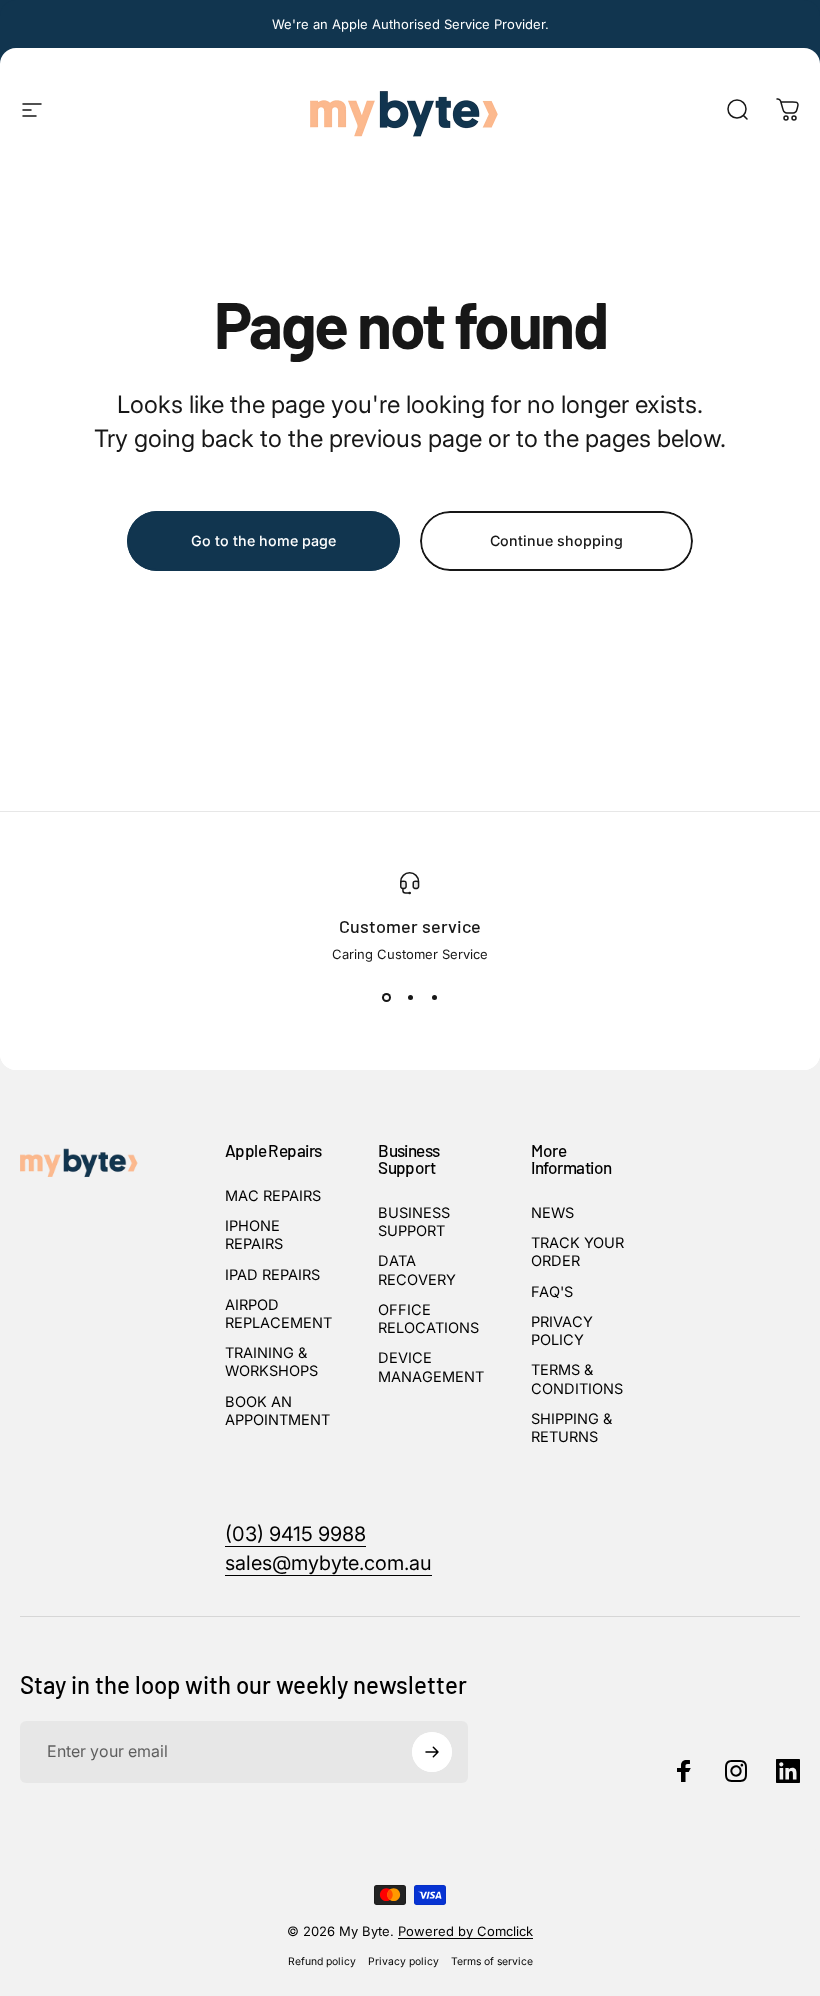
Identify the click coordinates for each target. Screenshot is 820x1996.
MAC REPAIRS (273, 1196)
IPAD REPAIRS (272, 1275)
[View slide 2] (410, 998)
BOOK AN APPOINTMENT (277, 1411)
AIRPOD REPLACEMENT (278, 1314)
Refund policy (322, 1961)
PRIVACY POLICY (562, 1331)
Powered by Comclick (465, 1931)
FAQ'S (552, 1292)
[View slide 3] (434, 998)
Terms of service (492, 1961)
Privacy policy (403, 1961)
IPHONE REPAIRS (254, 1235)
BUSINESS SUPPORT (414, 1222)
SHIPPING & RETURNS (571, 1428)
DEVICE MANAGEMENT (431, 1367)
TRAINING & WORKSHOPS (271, 1362)
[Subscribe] (432, 1752)
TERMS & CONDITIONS (577, 1379)
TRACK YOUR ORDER (577, 1252)
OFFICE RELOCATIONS (428, 1319)
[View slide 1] (386, 998)
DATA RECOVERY (417, 1270)
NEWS (552, 1213)
